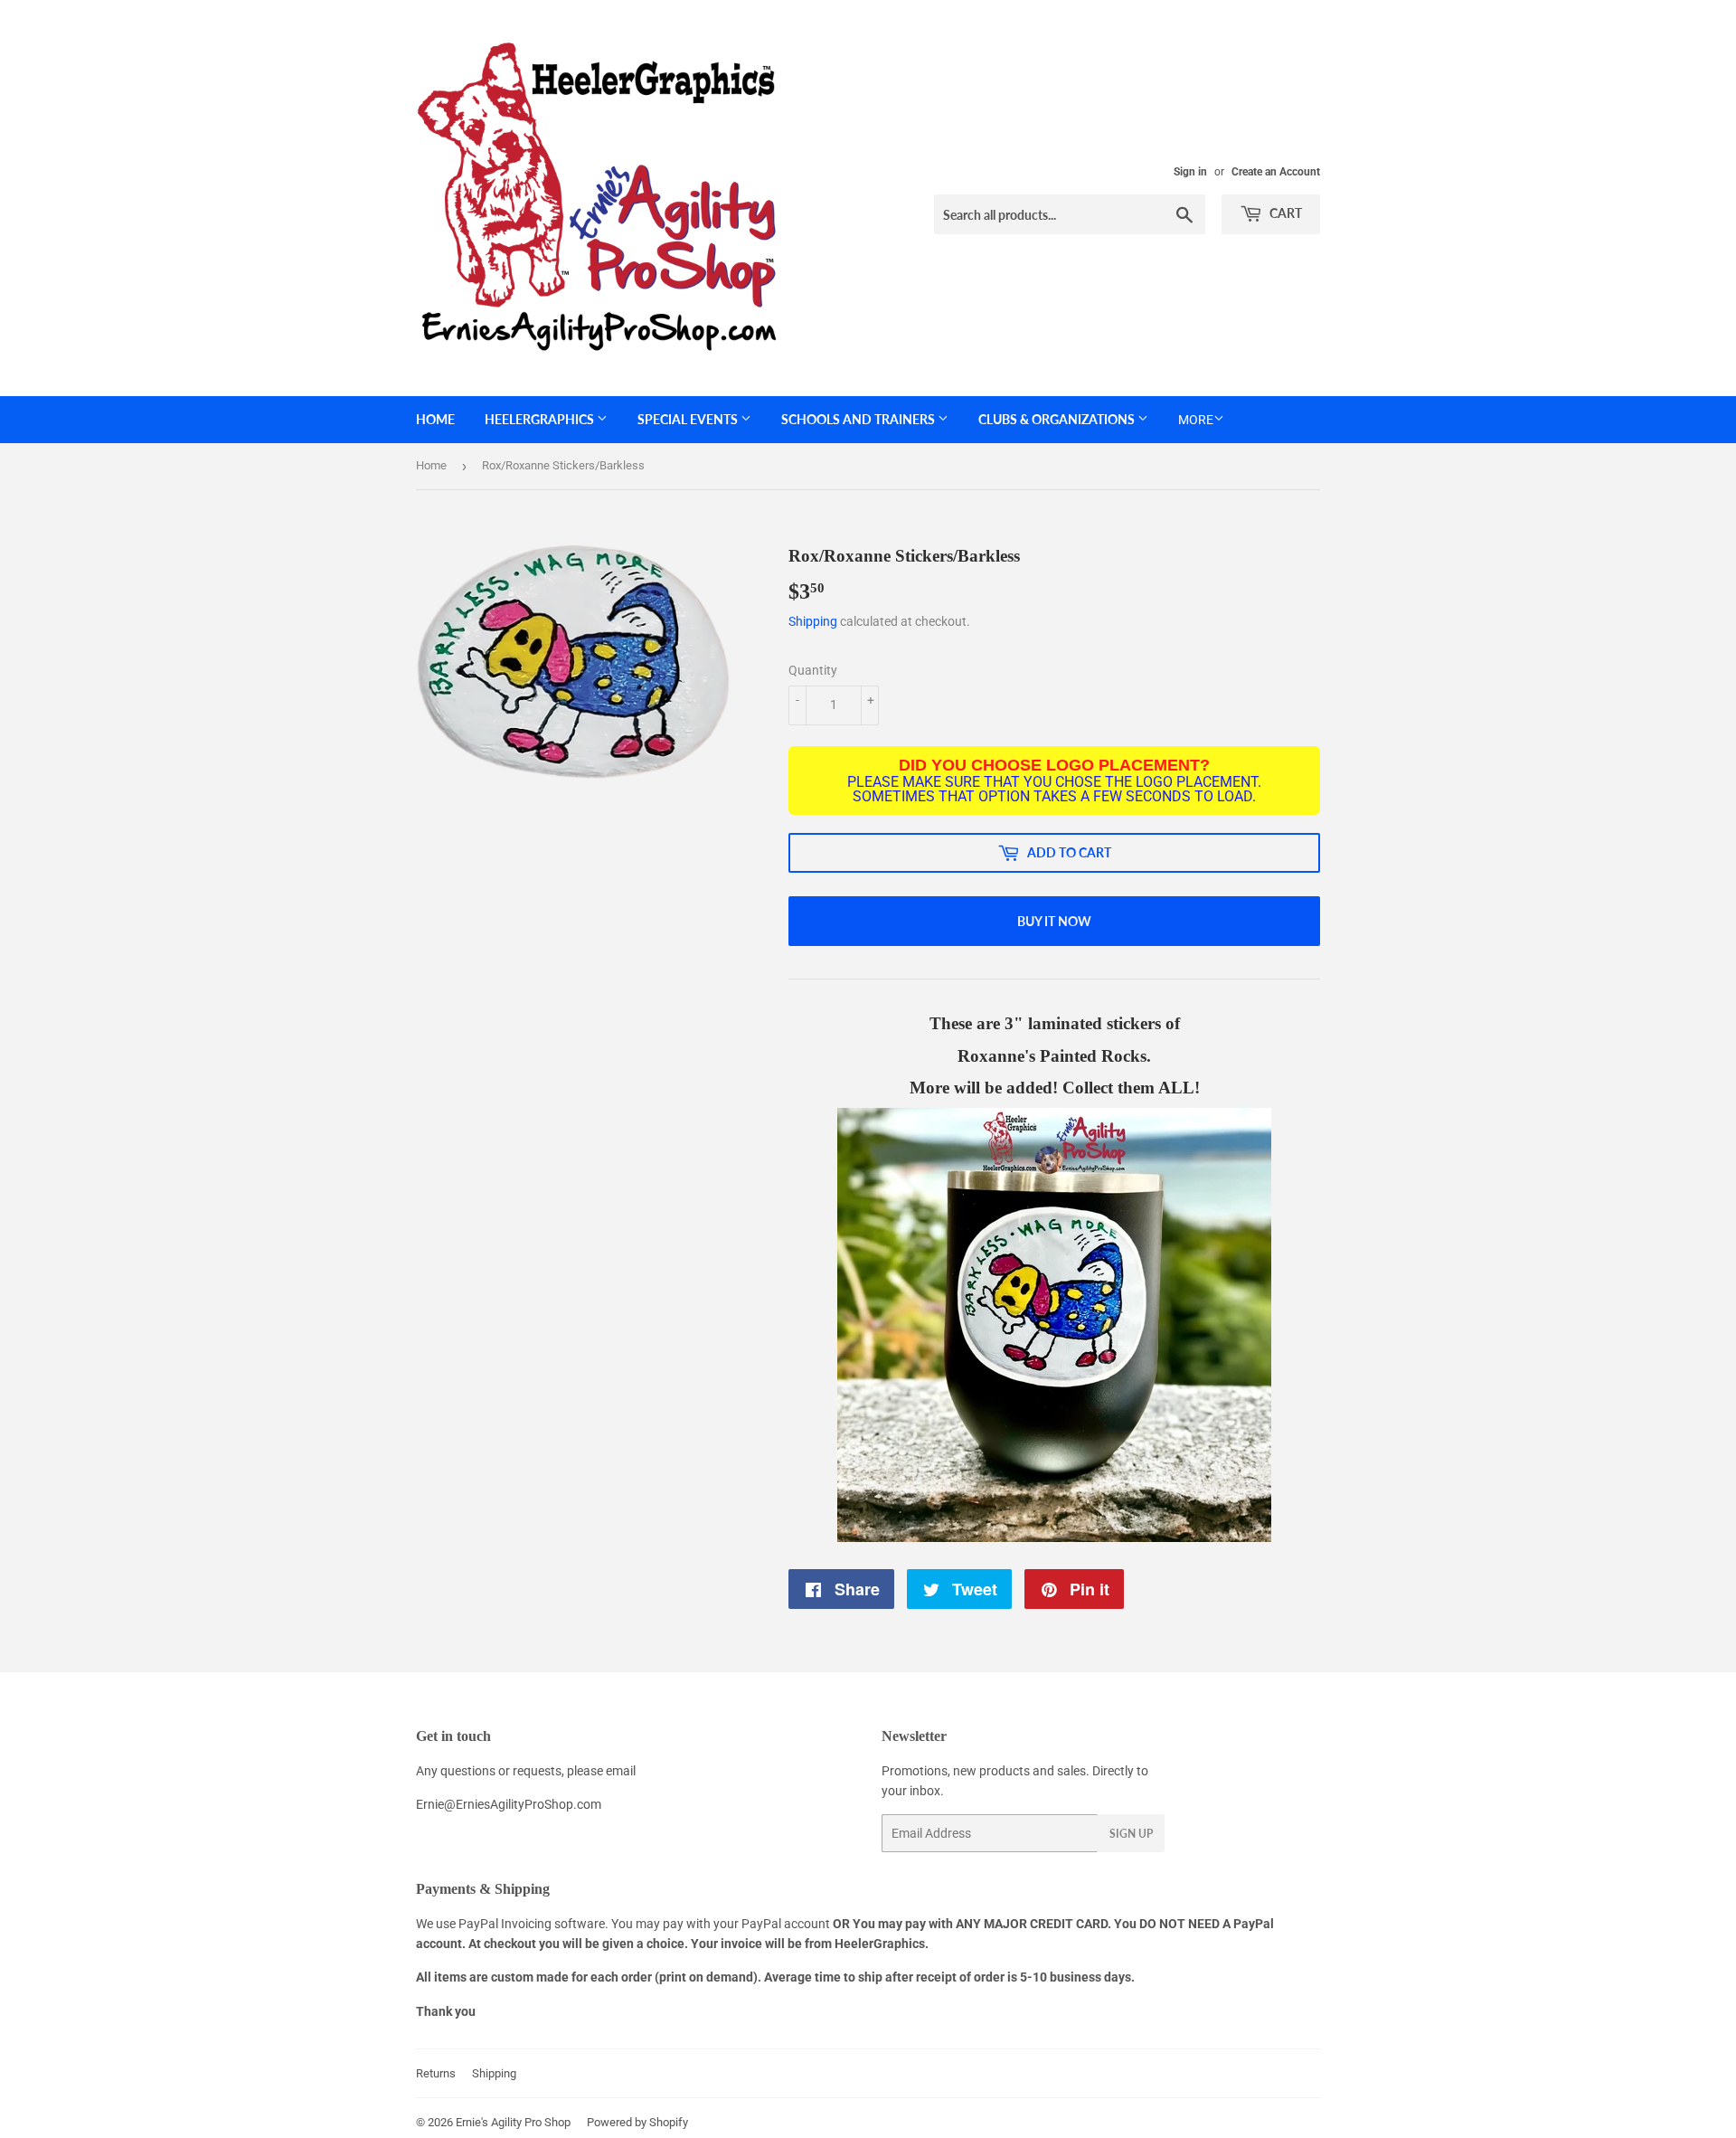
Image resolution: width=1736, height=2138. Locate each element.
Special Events (689, 419)
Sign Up (1131, 1834)
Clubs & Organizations (1058, 419)
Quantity (813, 670)
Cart (1284, 213)
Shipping (813, 621)
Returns (436, 2073)
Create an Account (1276, 172)
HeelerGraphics (541, 419)
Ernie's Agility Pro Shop (513, 2122)
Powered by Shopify (637, 2122)
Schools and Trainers (859, 419)
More (1196, 420)
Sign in (1190, 172)
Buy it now (1054, 921)
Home (435, 419)
